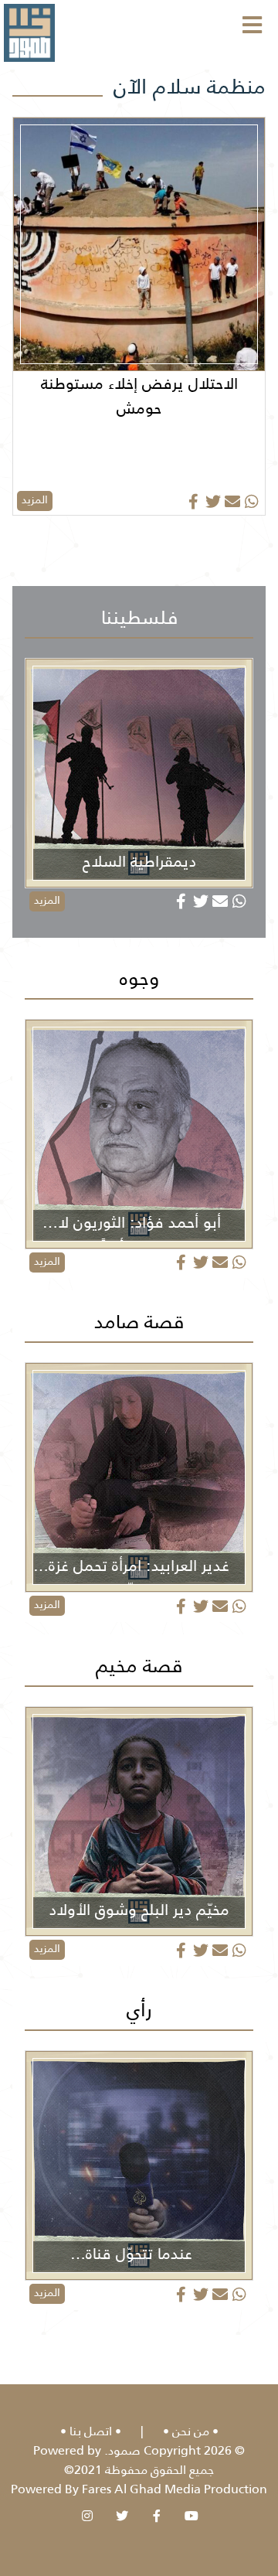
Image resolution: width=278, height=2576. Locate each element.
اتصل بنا (91, 2431)
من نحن (191, 2431)
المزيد (35, 499)
